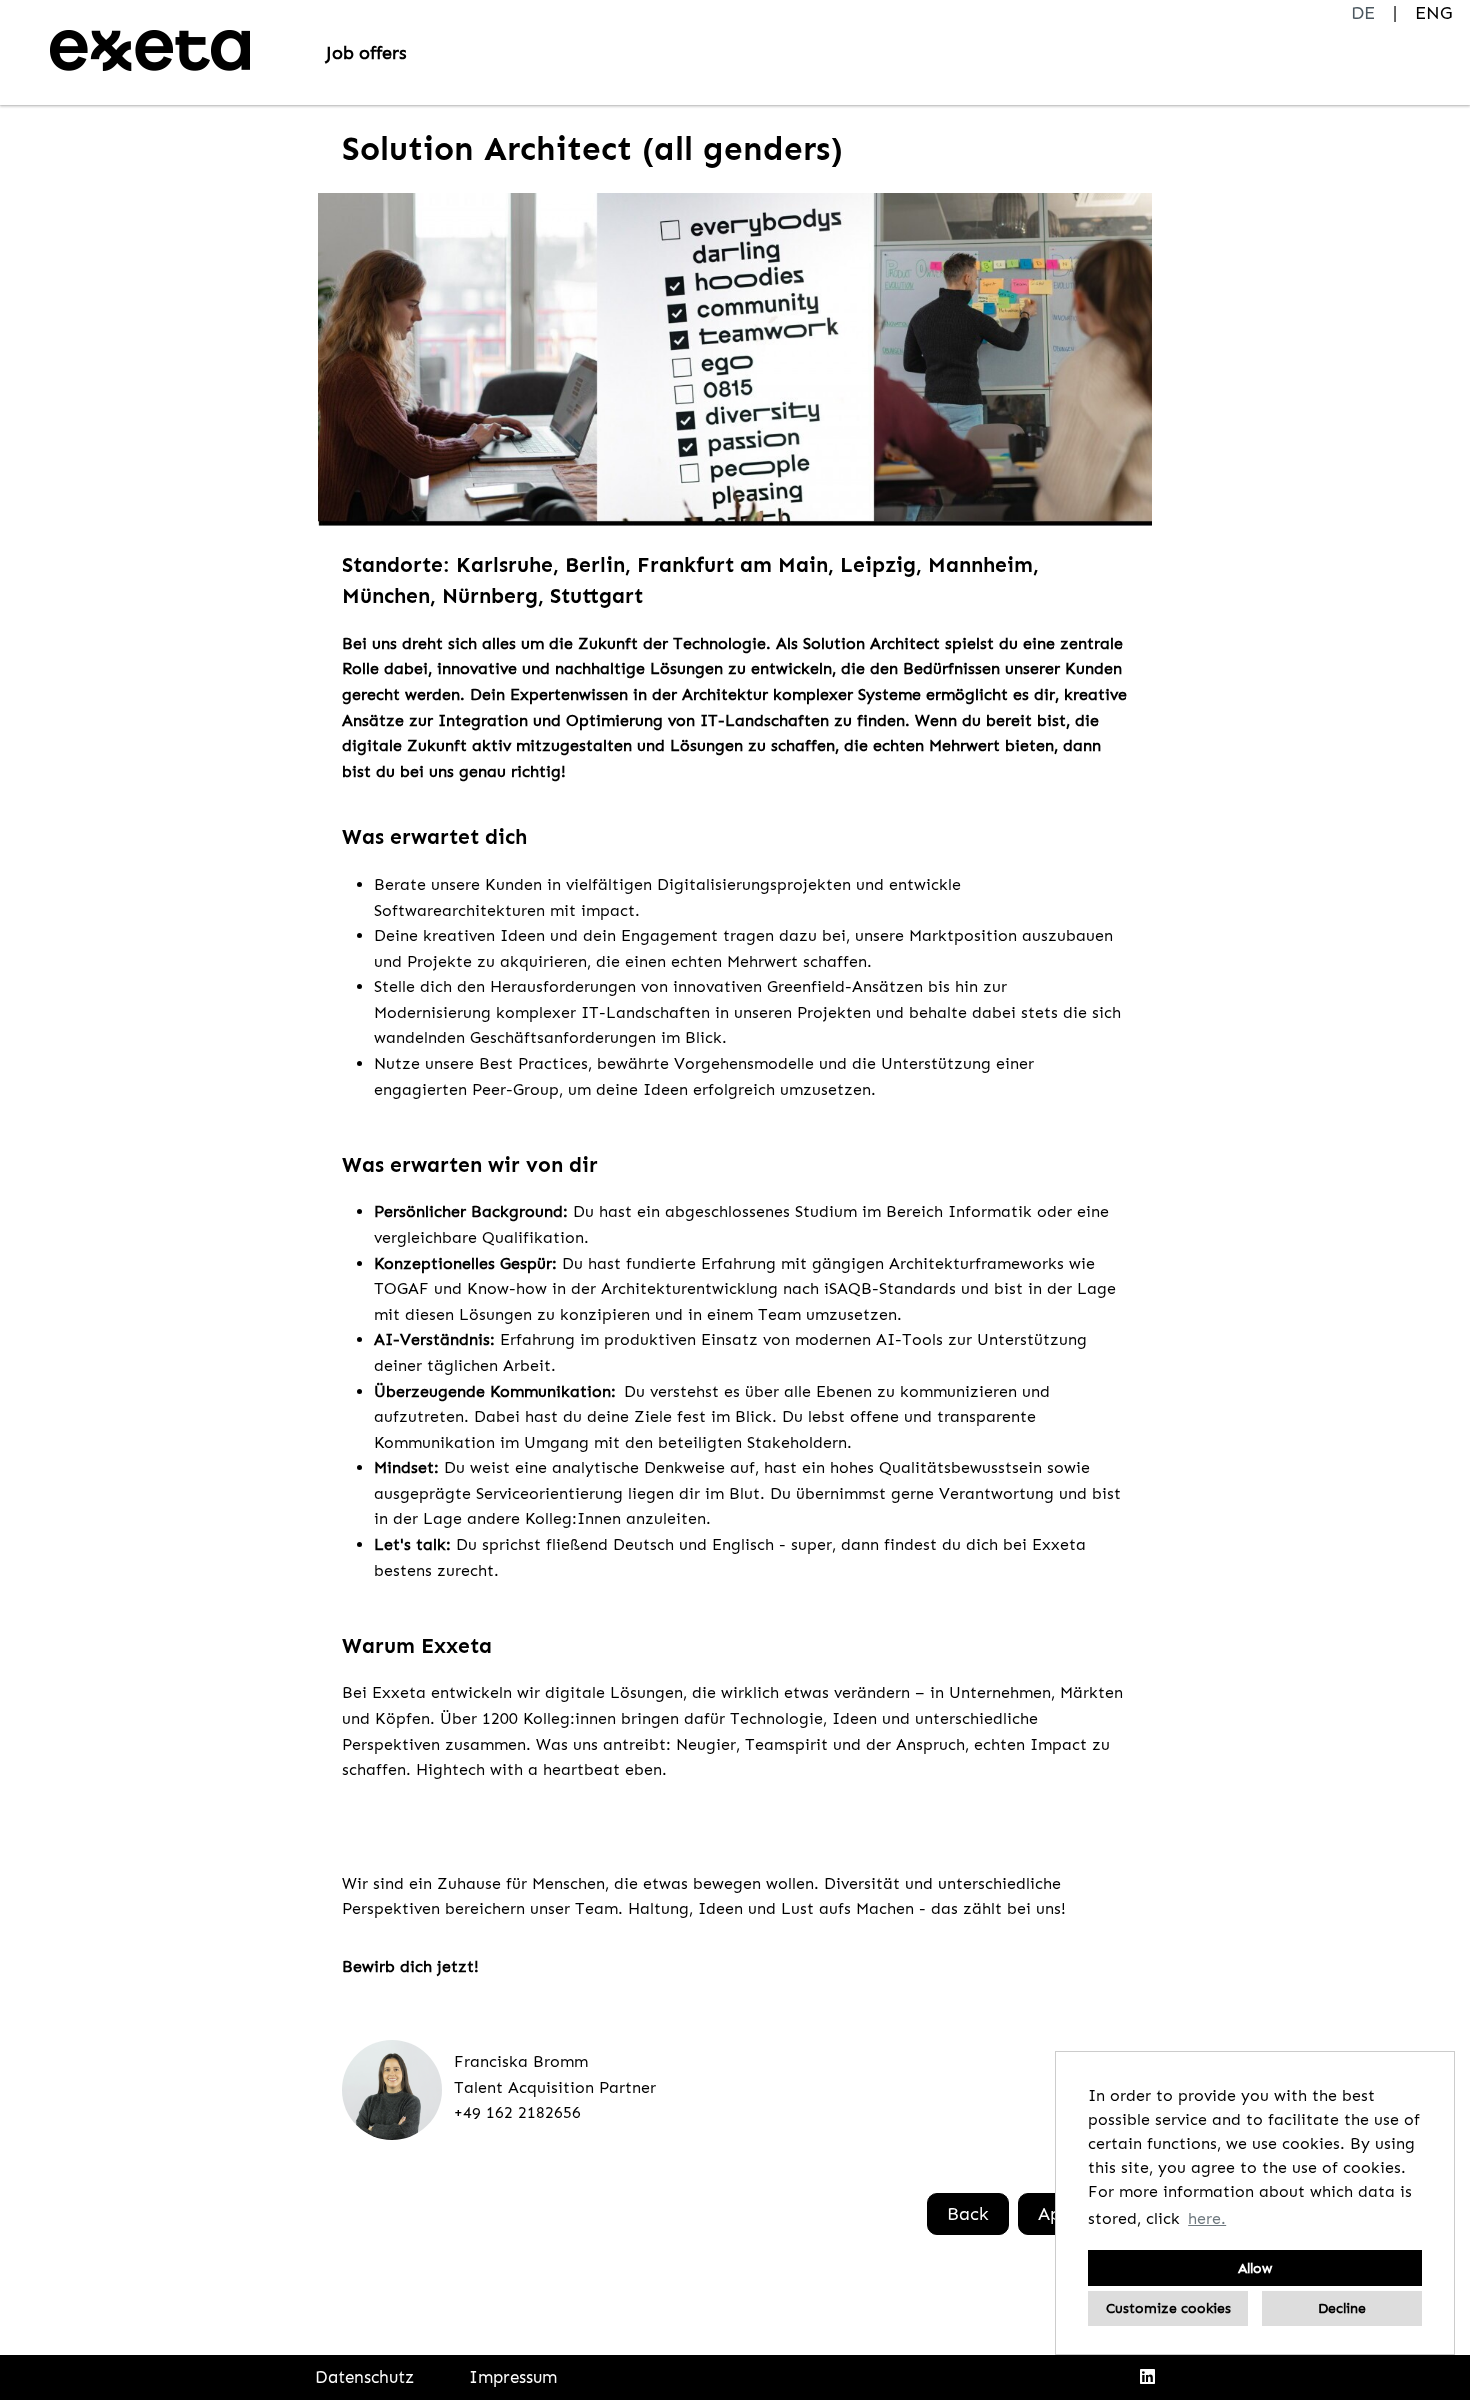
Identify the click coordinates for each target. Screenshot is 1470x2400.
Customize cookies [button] (1168, 2308)
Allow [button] (1255, 2268)
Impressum (513, 2377)
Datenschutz (364, 2377)
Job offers (366, 53)
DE (1363, 13)
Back (968, 2214)
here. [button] (1207, 2218)
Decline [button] (1342, 2308)
